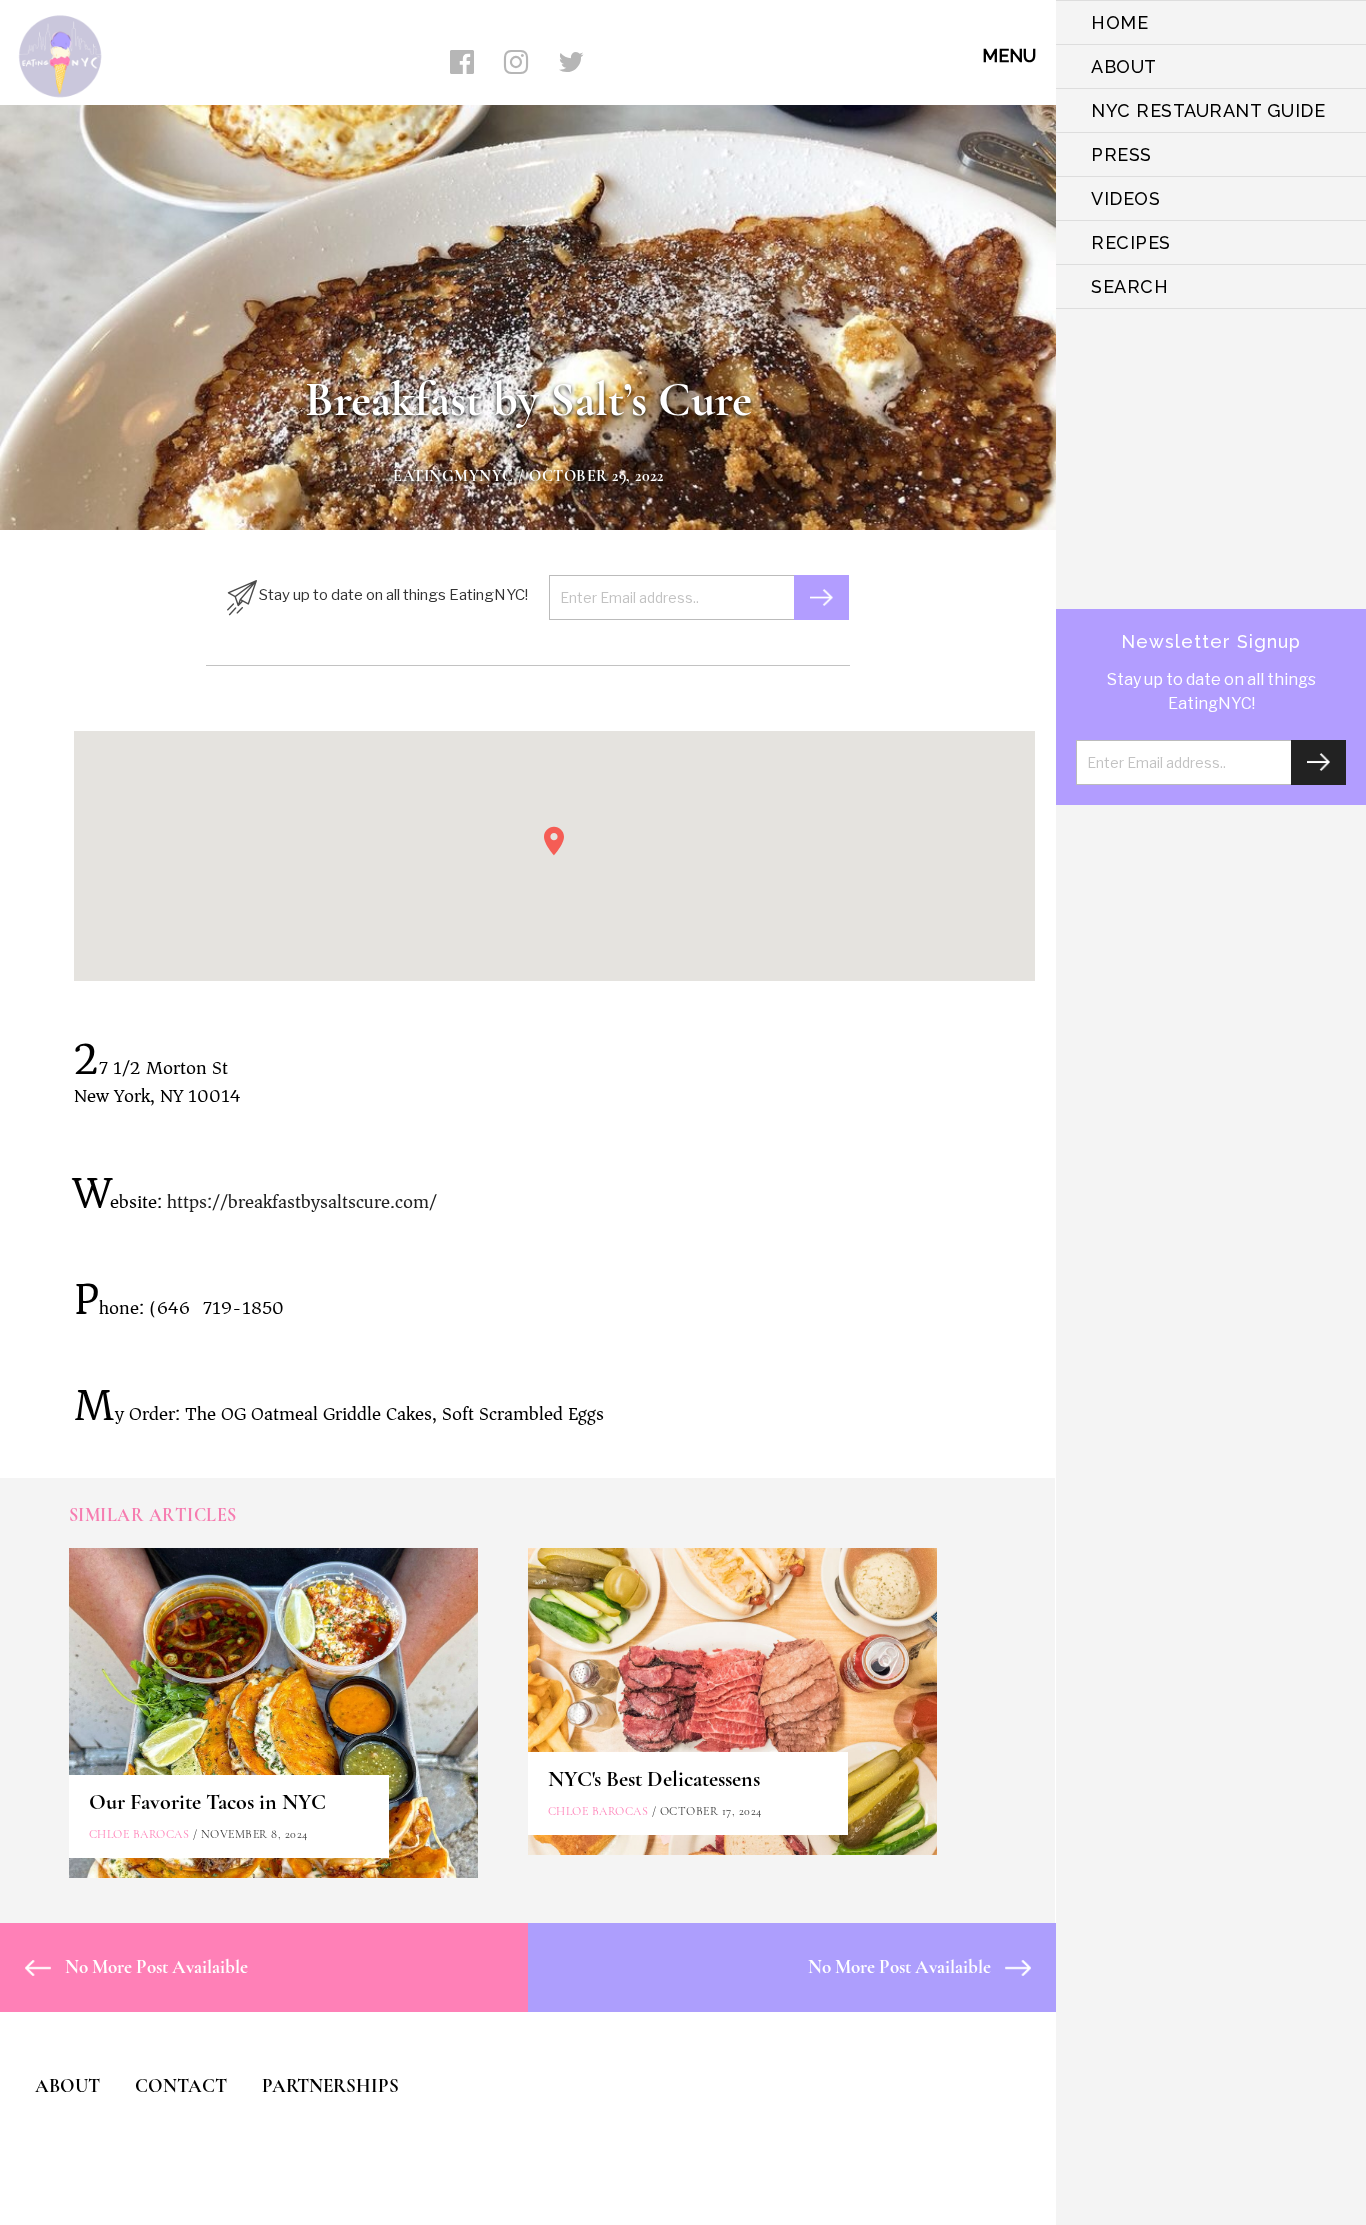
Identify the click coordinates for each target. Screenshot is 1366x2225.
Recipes (1131, 242)
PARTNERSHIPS (330, 2085)
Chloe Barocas (139, 1834)
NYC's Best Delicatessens (654, 1779)
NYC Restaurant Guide (1208, 110)
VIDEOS (1125, 198)
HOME (1119, 22)
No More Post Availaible (154, 1966)
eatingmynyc (453, 476)
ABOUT (1124, 66)
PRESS (1121, 154)
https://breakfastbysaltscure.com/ (302, 1202)
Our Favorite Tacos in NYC (207, 1802)
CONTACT (181, 2085)
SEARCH (1129, 286)
